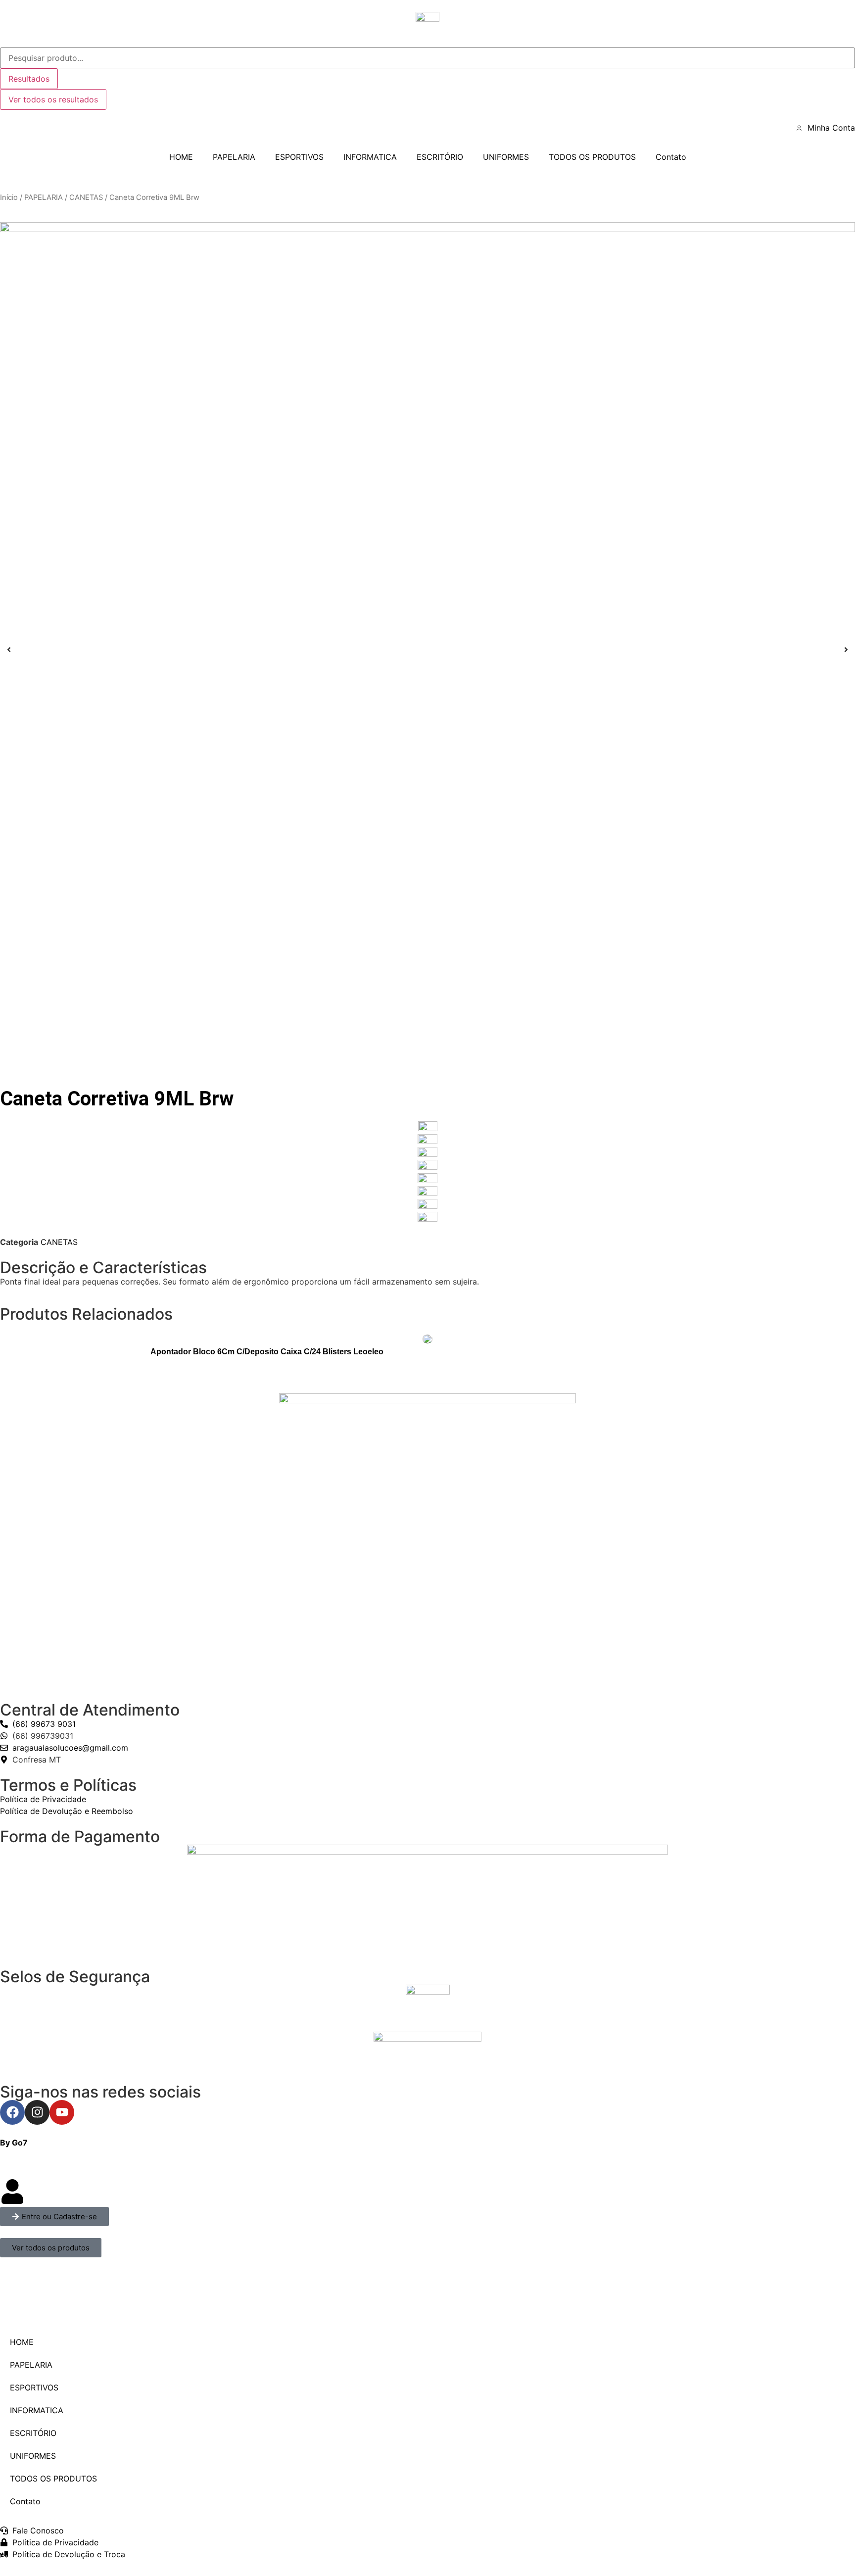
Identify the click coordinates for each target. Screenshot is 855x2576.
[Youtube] (62, 2112)
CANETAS (86, 197)
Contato (671, 157)
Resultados (29, 79)
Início (9, 197)
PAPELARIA (234, 157)
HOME (181, 157)
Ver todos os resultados (53, 99)
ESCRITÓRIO (440, 157)
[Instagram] (37, 2112)
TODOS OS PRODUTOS (592, 157)
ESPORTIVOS (299, 157)
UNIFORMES (506, 157)
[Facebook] (12, 2112)
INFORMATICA (370, 157)
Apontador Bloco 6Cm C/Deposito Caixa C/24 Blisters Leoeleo (267, 1352)
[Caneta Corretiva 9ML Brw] (427, 650)
